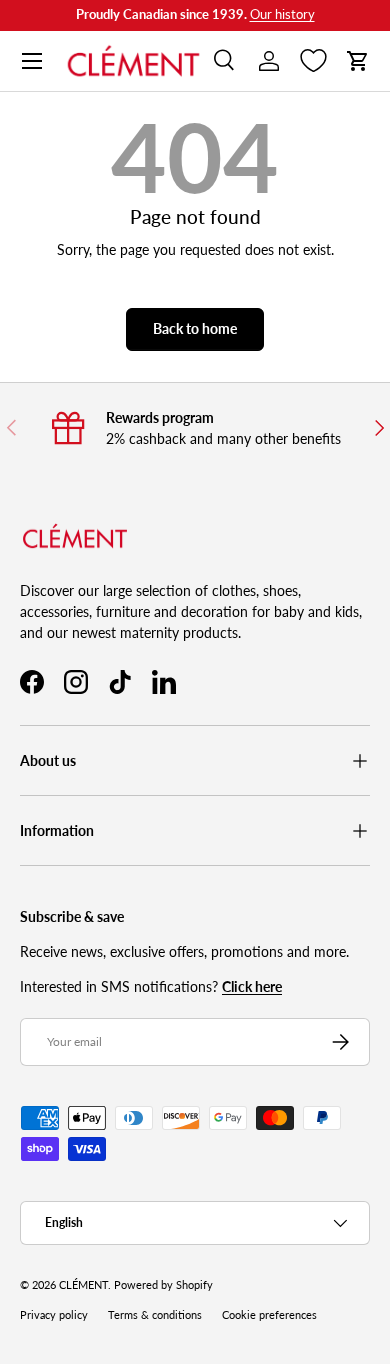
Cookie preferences (269, 1315)
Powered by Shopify (163, 1285)
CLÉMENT (83, 1285)
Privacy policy (54, 1315)
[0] (313, 61)
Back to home (195, 328)
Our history (282, 14)
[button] (358, 61)
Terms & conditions (155, 1315)
